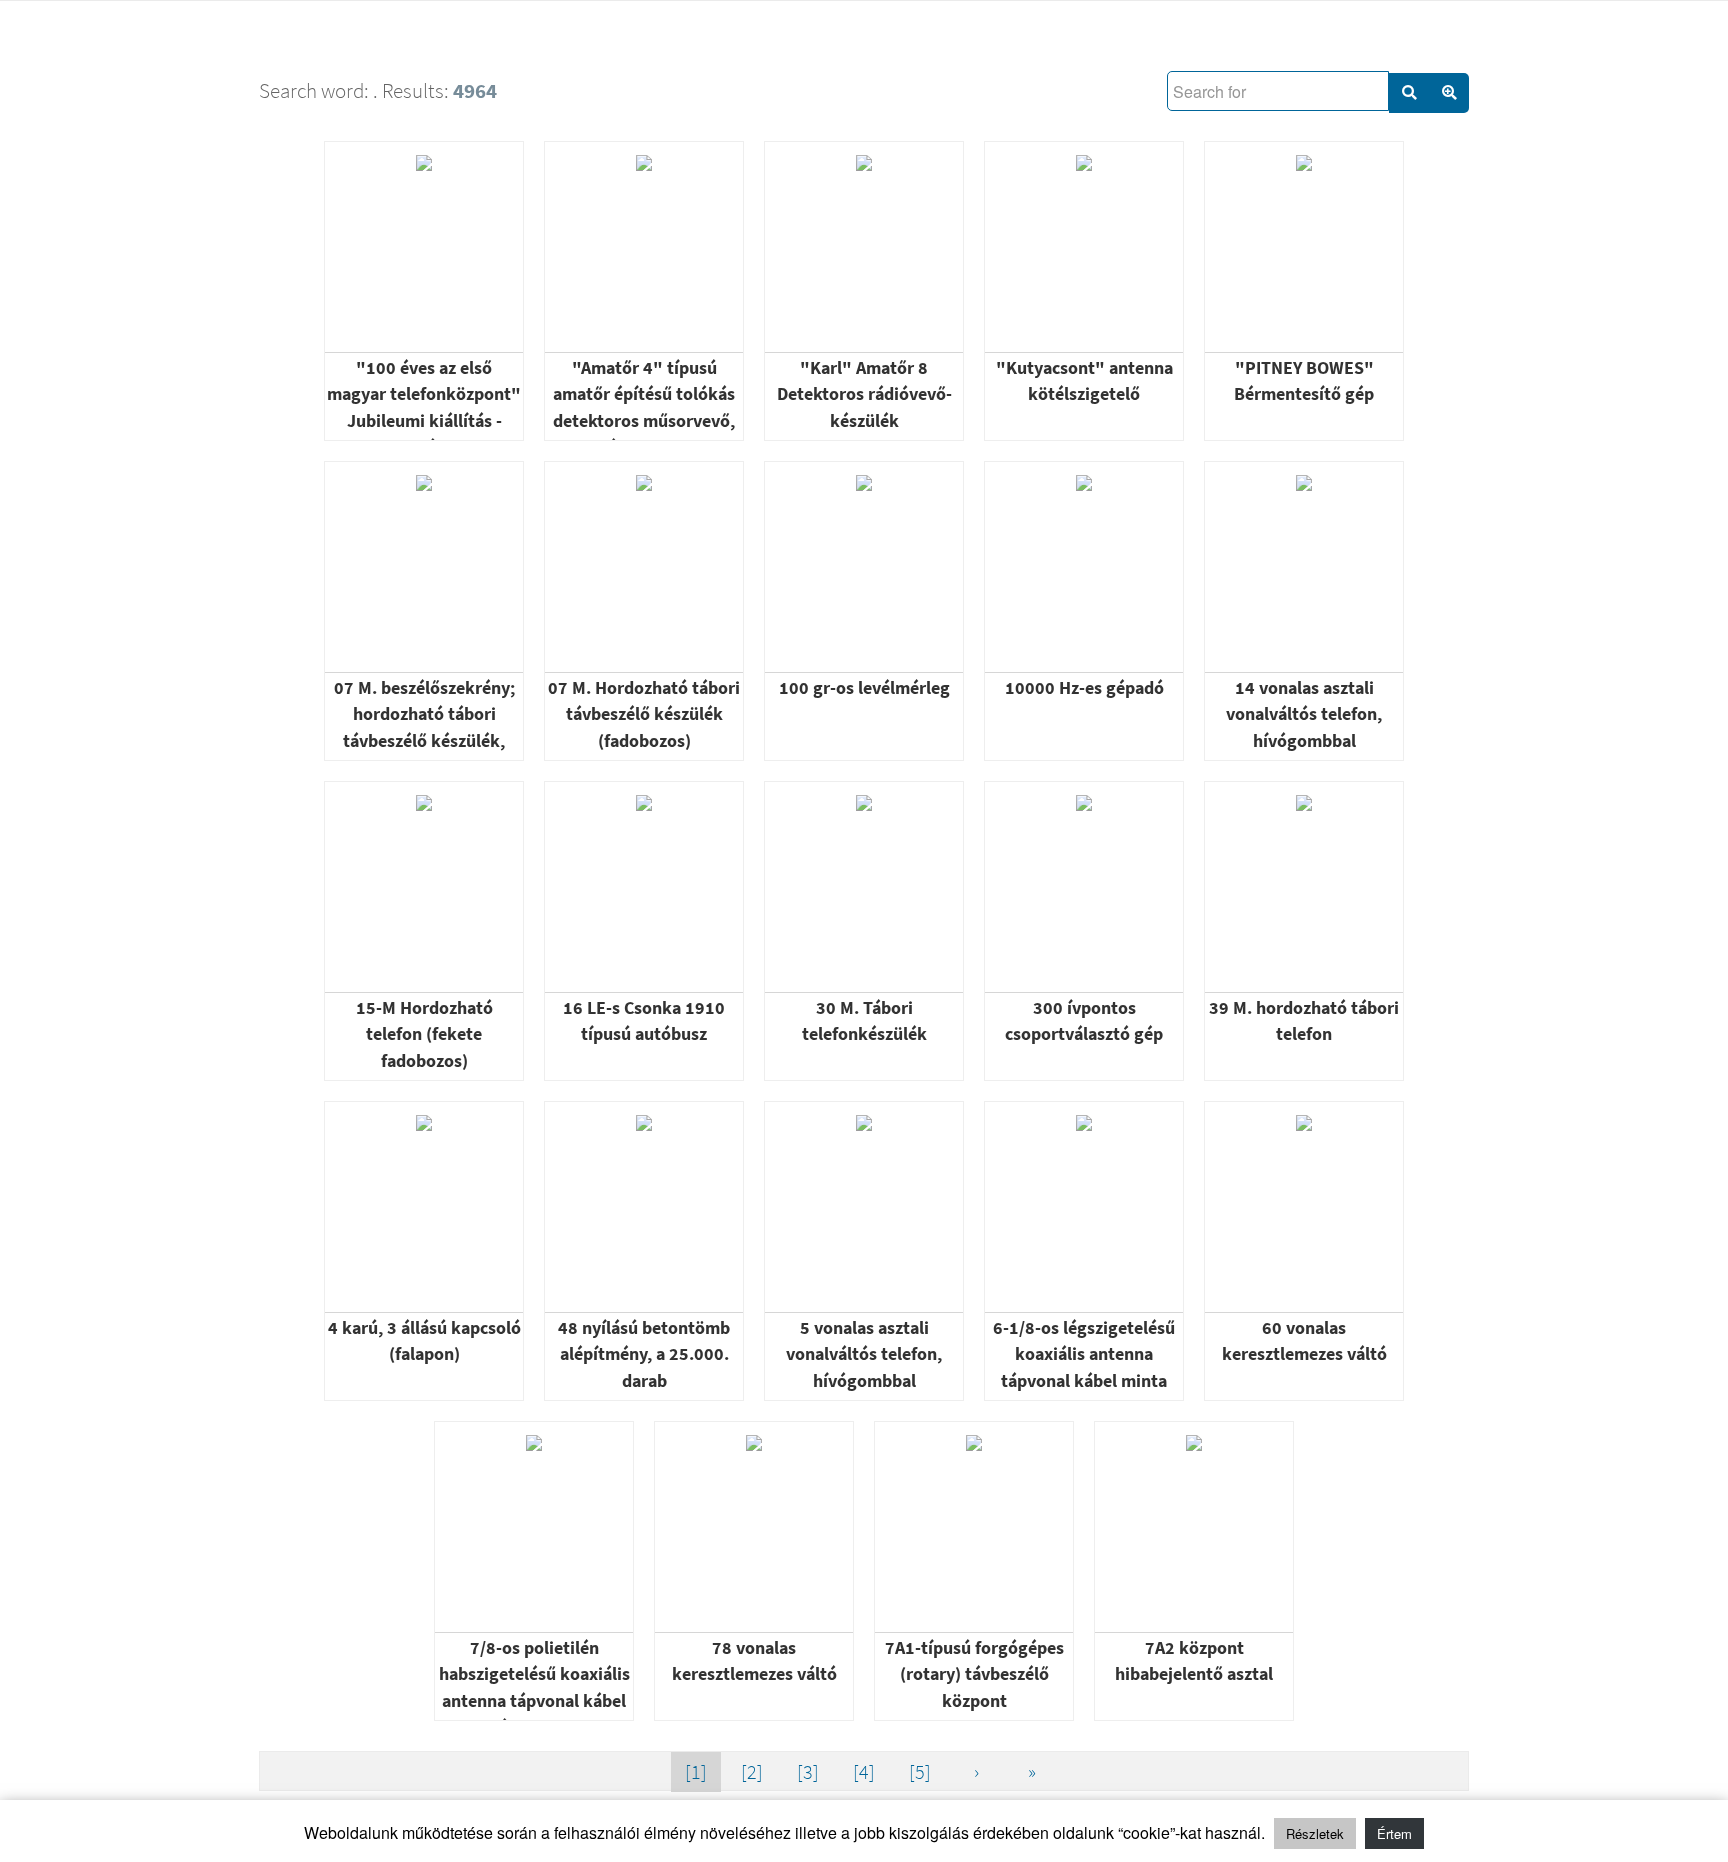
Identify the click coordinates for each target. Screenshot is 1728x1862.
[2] (752, 1771)
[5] (920, 1771)
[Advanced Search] (1449, 93)
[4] (864, 1771)
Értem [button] (1394, 1833)
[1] (696, 1771)
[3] (808, 1771)
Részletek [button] (1315, 1833)
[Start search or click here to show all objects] (1409, 93)
